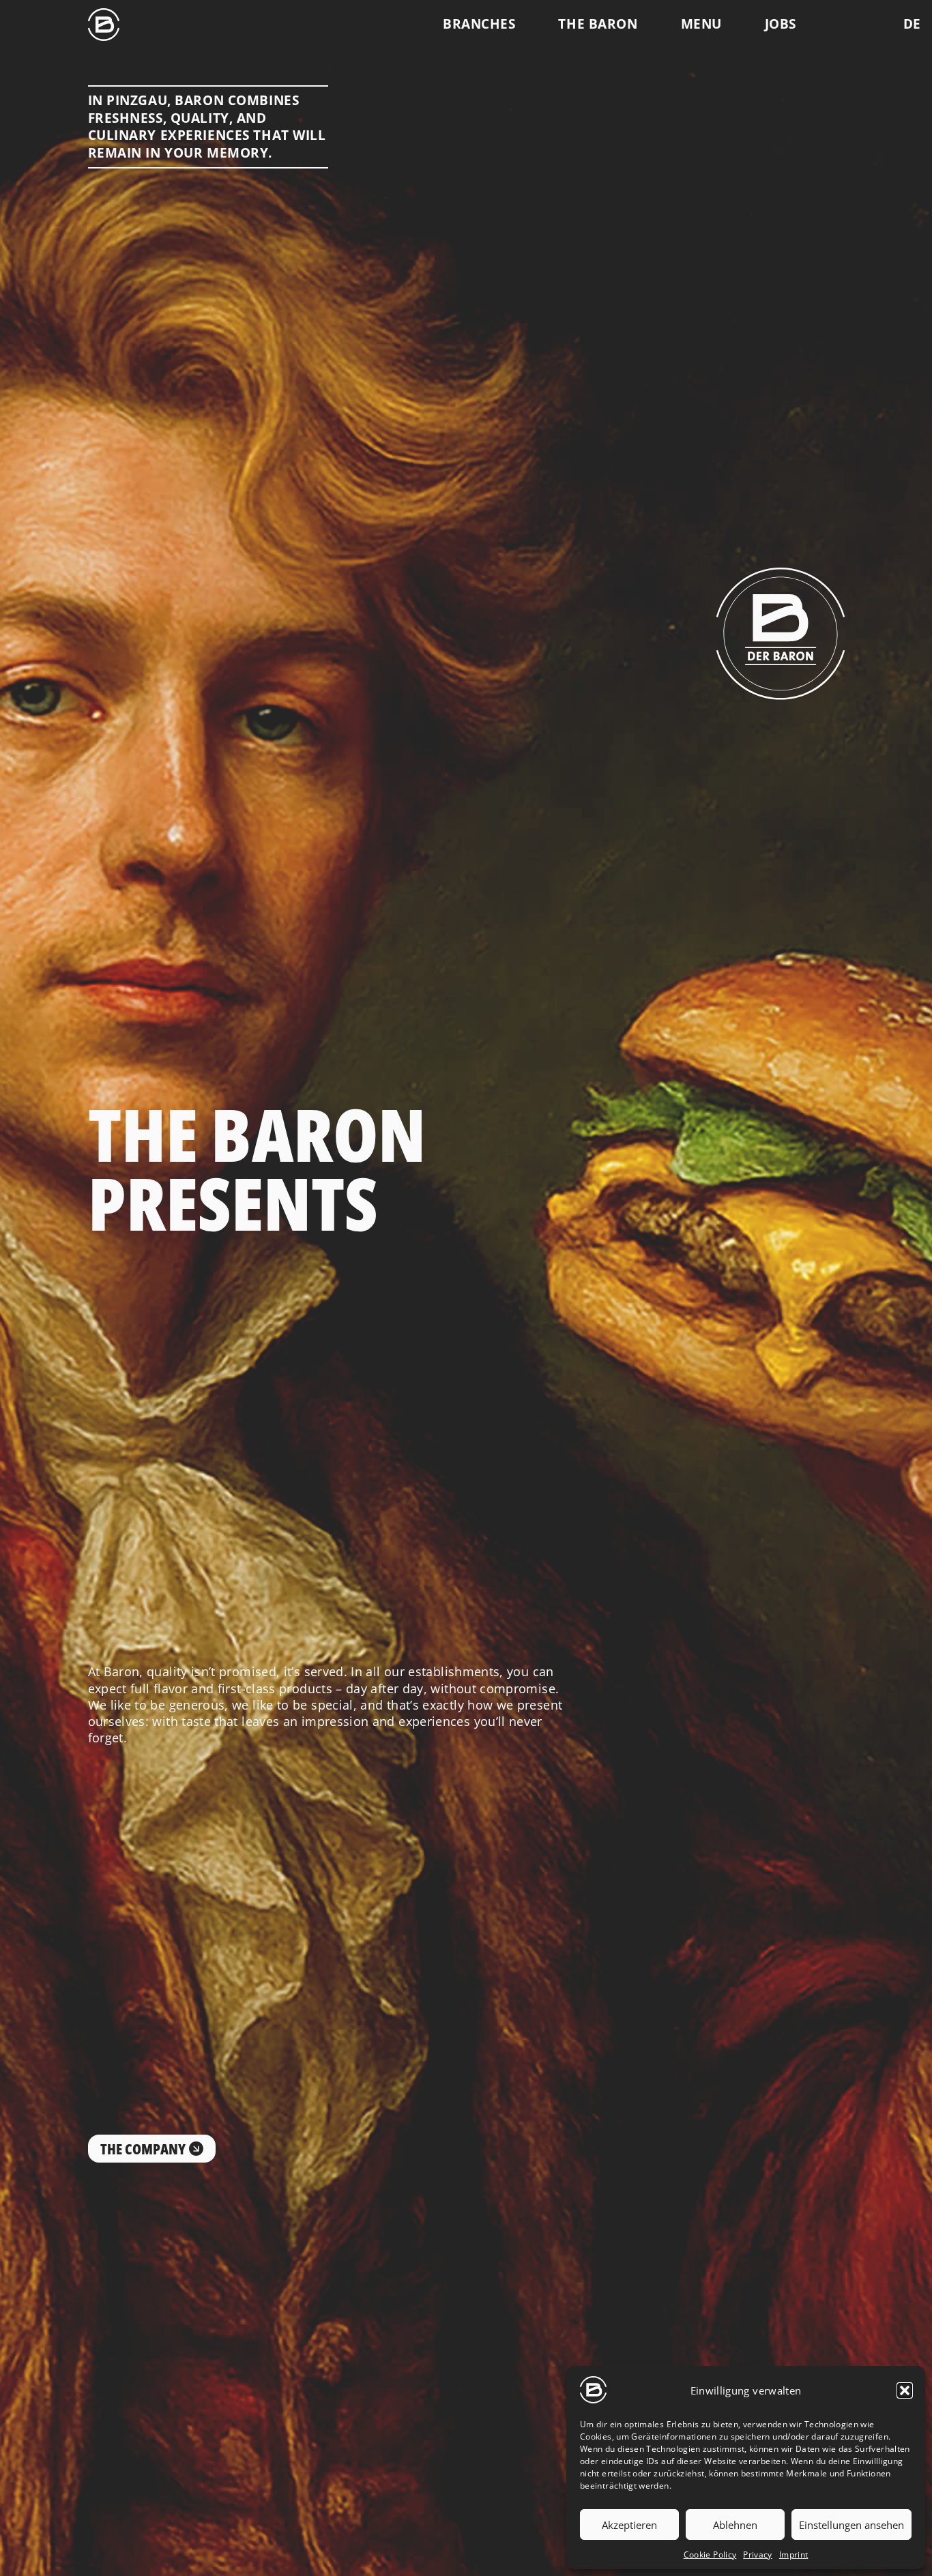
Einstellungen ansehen (851, 2525)
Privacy (758, 2555)
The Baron (598, 24)
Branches (479, 24)
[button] (905, 2390)
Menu (701, 24)
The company (143, 2149)
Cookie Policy (710, 2555)
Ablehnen (735, 2525)
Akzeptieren (629, 2525)
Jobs (781, 24)
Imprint (794, 2555)
